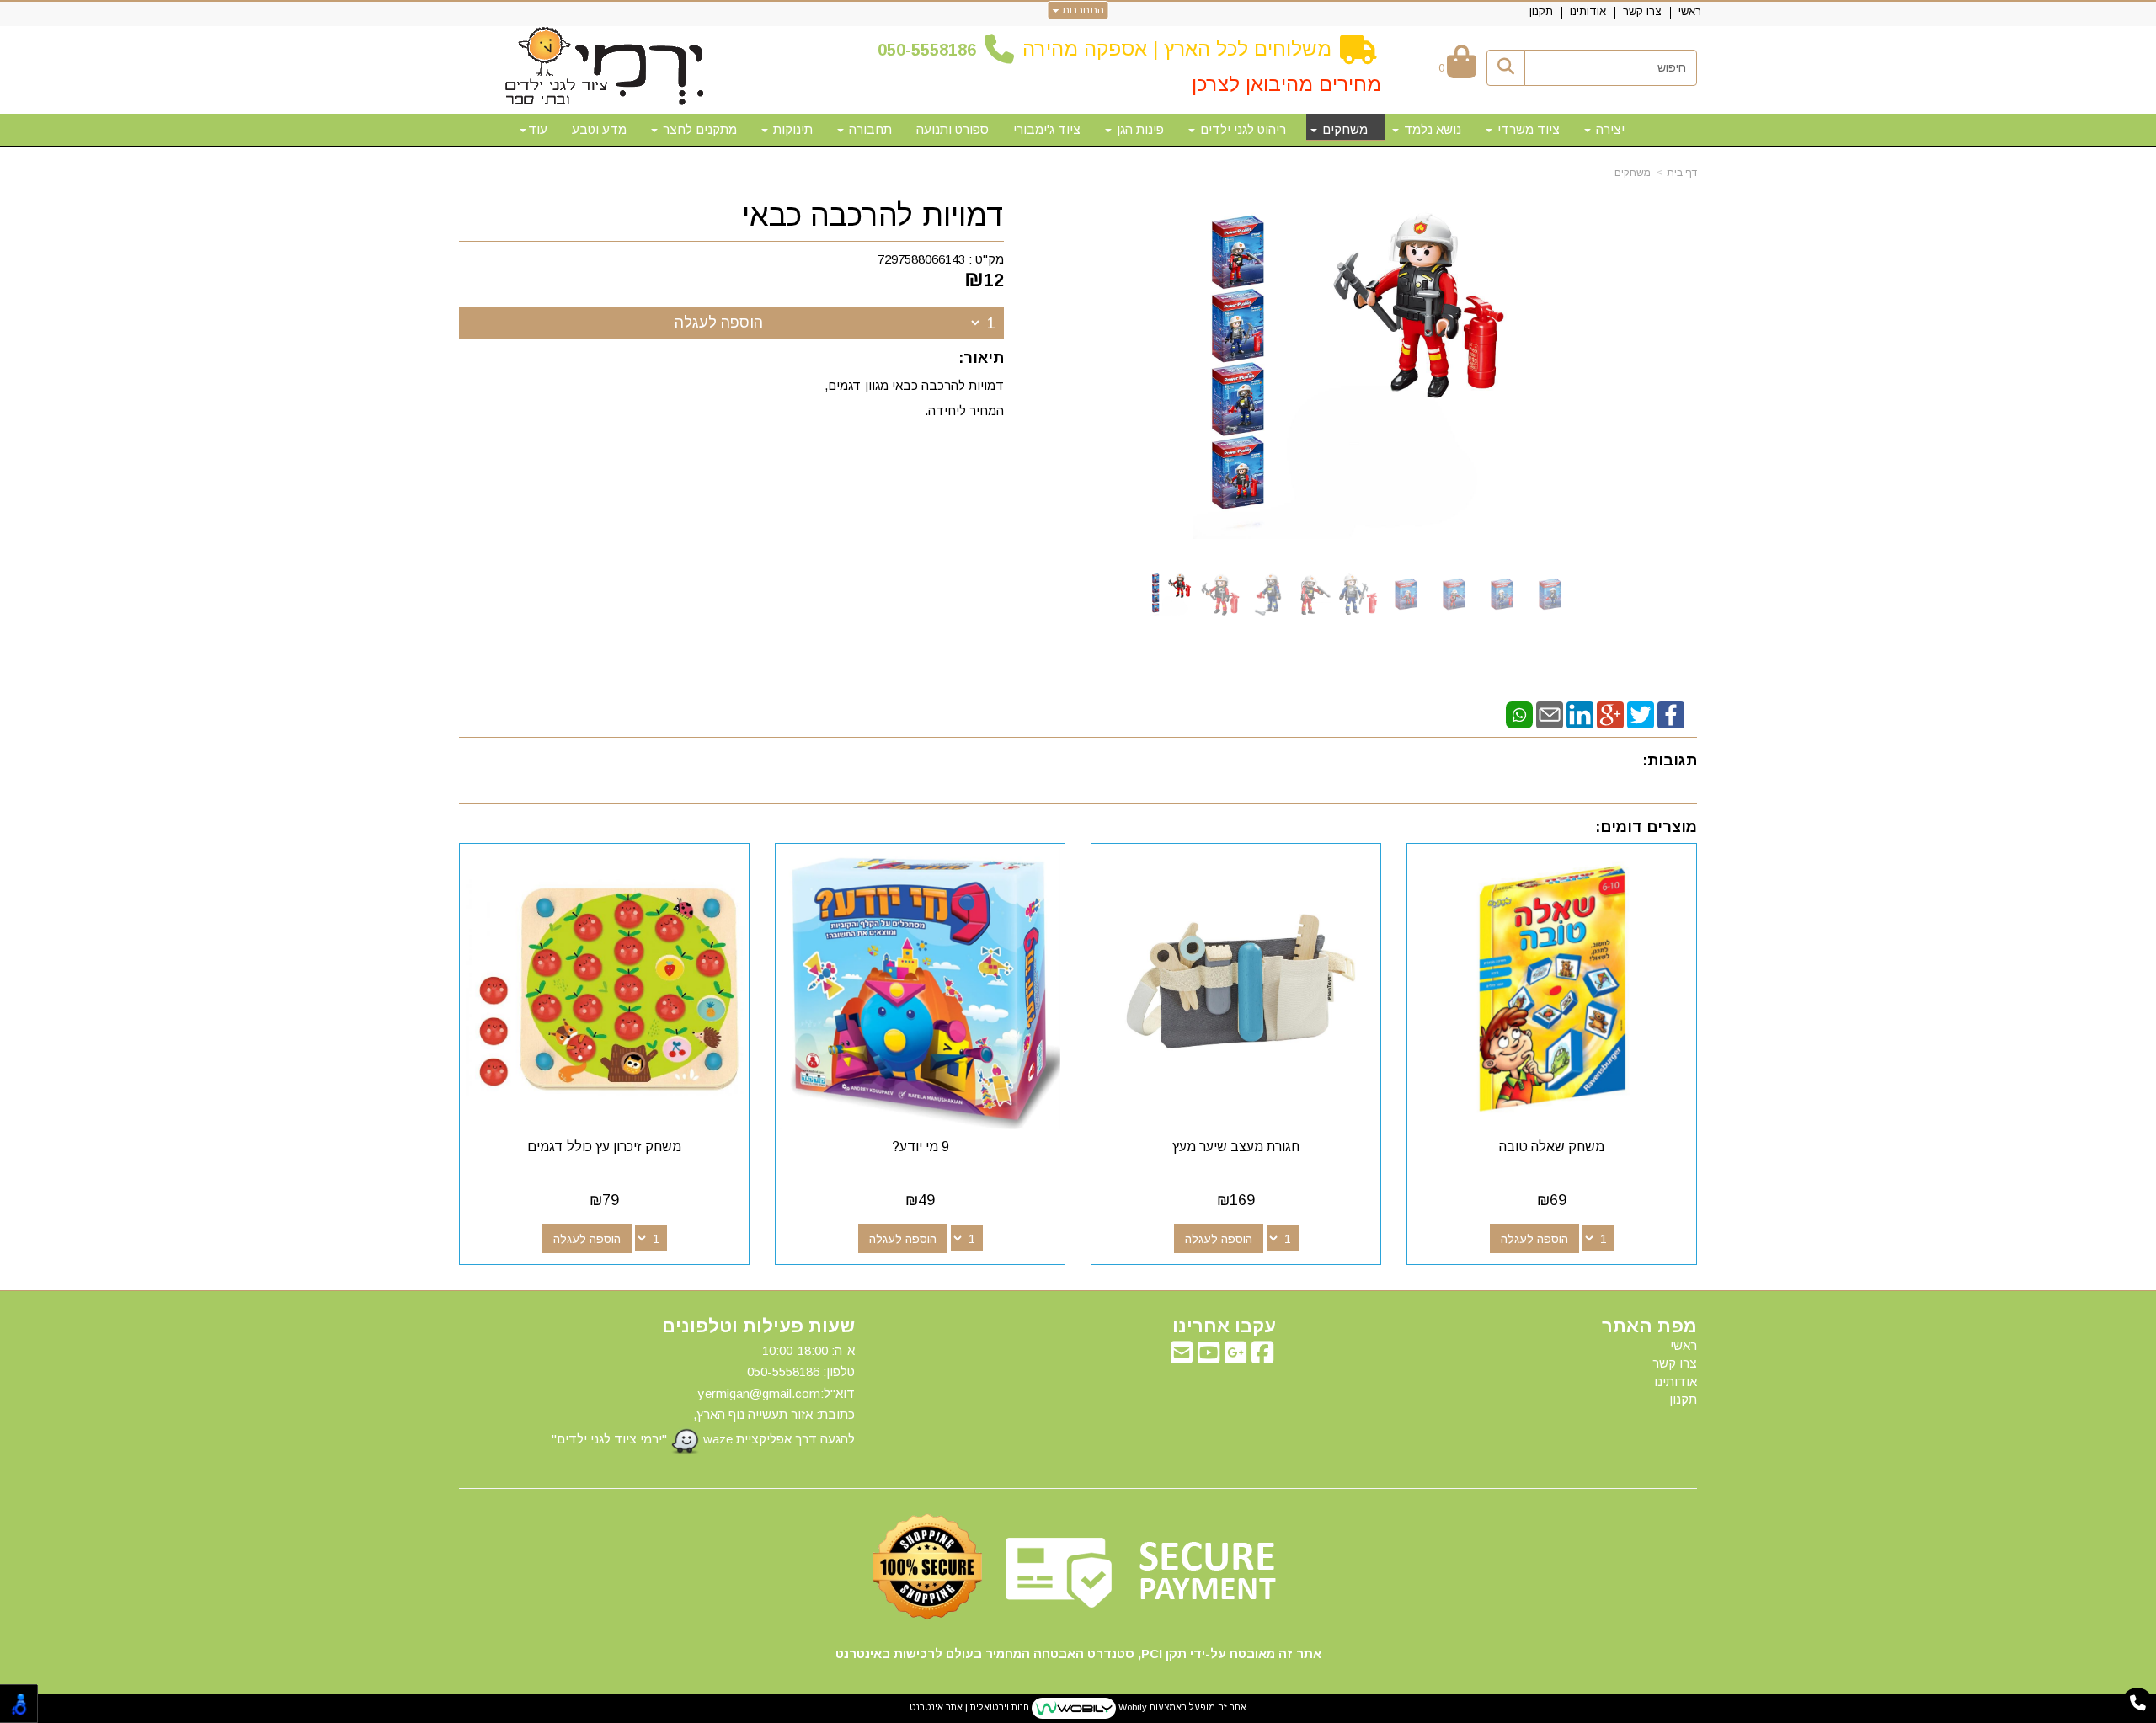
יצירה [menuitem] (1609, 129)
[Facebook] (1671, 714)
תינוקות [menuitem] (791, 129)
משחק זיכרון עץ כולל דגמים (604, 1147)
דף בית (1682, 173)
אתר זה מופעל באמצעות (1078, 1707)
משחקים (1633, 173)
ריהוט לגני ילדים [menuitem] (1241, 129)
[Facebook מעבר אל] (1262, 1357)
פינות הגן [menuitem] (1139, 129)
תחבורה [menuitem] (869, 129)
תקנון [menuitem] (1541, 11)
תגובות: (1670, 760)
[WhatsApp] (1519, 714)
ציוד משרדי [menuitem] (1527, 129)
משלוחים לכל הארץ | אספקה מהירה (1177, 48)
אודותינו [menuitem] (1588, 11)
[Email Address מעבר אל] (1182, 1357)
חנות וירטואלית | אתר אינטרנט (969, 1707)
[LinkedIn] (1580, 714)
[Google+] (1610, 714)
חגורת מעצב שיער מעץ (1236, 1147)
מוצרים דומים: (1646, 827)
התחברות (1082, 10)
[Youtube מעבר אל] (1209, 1357)
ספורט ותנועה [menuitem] (953, 129)
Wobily (1131, 1707)
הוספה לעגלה (719, 323)
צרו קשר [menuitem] (1642, 11)
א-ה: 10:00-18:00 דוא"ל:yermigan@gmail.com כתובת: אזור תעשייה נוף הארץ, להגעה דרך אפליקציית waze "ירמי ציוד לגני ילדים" (703, 1395)
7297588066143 (921, 259)
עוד (538, 129)
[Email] (1550, 714)
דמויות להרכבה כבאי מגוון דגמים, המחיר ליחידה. (914, 398)
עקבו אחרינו (1224, 1326)
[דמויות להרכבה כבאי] (1172, 594)
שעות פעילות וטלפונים (758, 1326)
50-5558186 (931, 50)
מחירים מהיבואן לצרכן (1286, 84)
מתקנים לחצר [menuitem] (698, 129)
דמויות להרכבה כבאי (873, 216)
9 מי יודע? (921, 1147)
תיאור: (981, 358)
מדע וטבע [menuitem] (599, 129)
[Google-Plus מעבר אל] (1235, 1357)
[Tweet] (1641, 714)
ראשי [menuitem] (1690, 11)
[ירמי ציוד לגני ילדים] (605, 67)
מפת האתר (1649, 1326)
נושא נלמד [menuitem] (1431, 129)
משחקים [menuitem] (1343, 129)
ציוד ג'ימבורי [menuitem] (1047, 129)
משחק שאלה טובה (1552, 1147)
